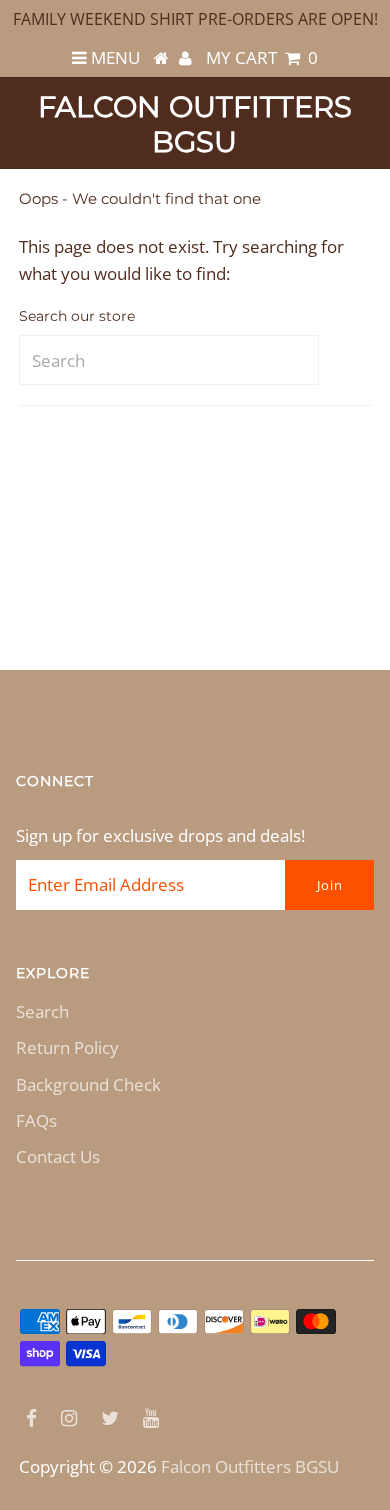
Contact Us (58, 1156)
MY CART (262, 57)
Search (42, 1011)
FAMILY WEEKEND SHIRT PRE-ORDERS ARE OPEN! (195, 19)
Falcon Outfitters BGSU (195, 124)
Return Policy (67, 1047)
